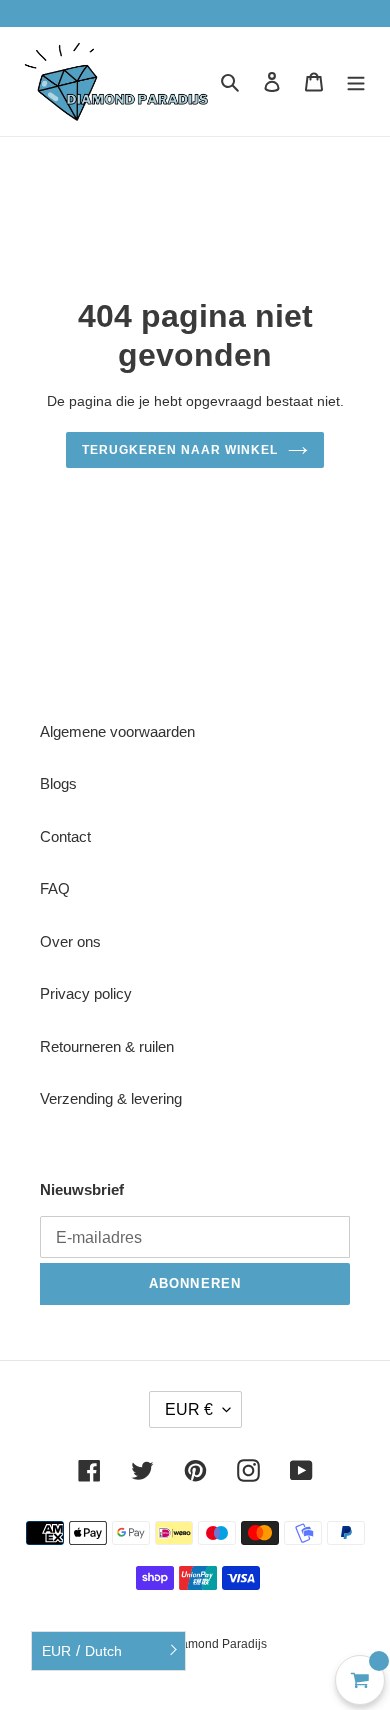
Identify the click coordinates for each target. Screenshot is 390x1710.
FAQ (55, 888)
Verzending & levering (111, 1098)
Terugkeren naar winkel (179, 450)
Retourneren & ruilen (107, 1046)
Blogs (58, 783)
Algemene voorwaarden (117, 731)
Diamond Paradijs (218, 1644)
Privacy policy (86, 993)
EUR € (189, 1409)
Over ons (70, 941)
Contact (65, 836)
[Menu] (356, 81)
